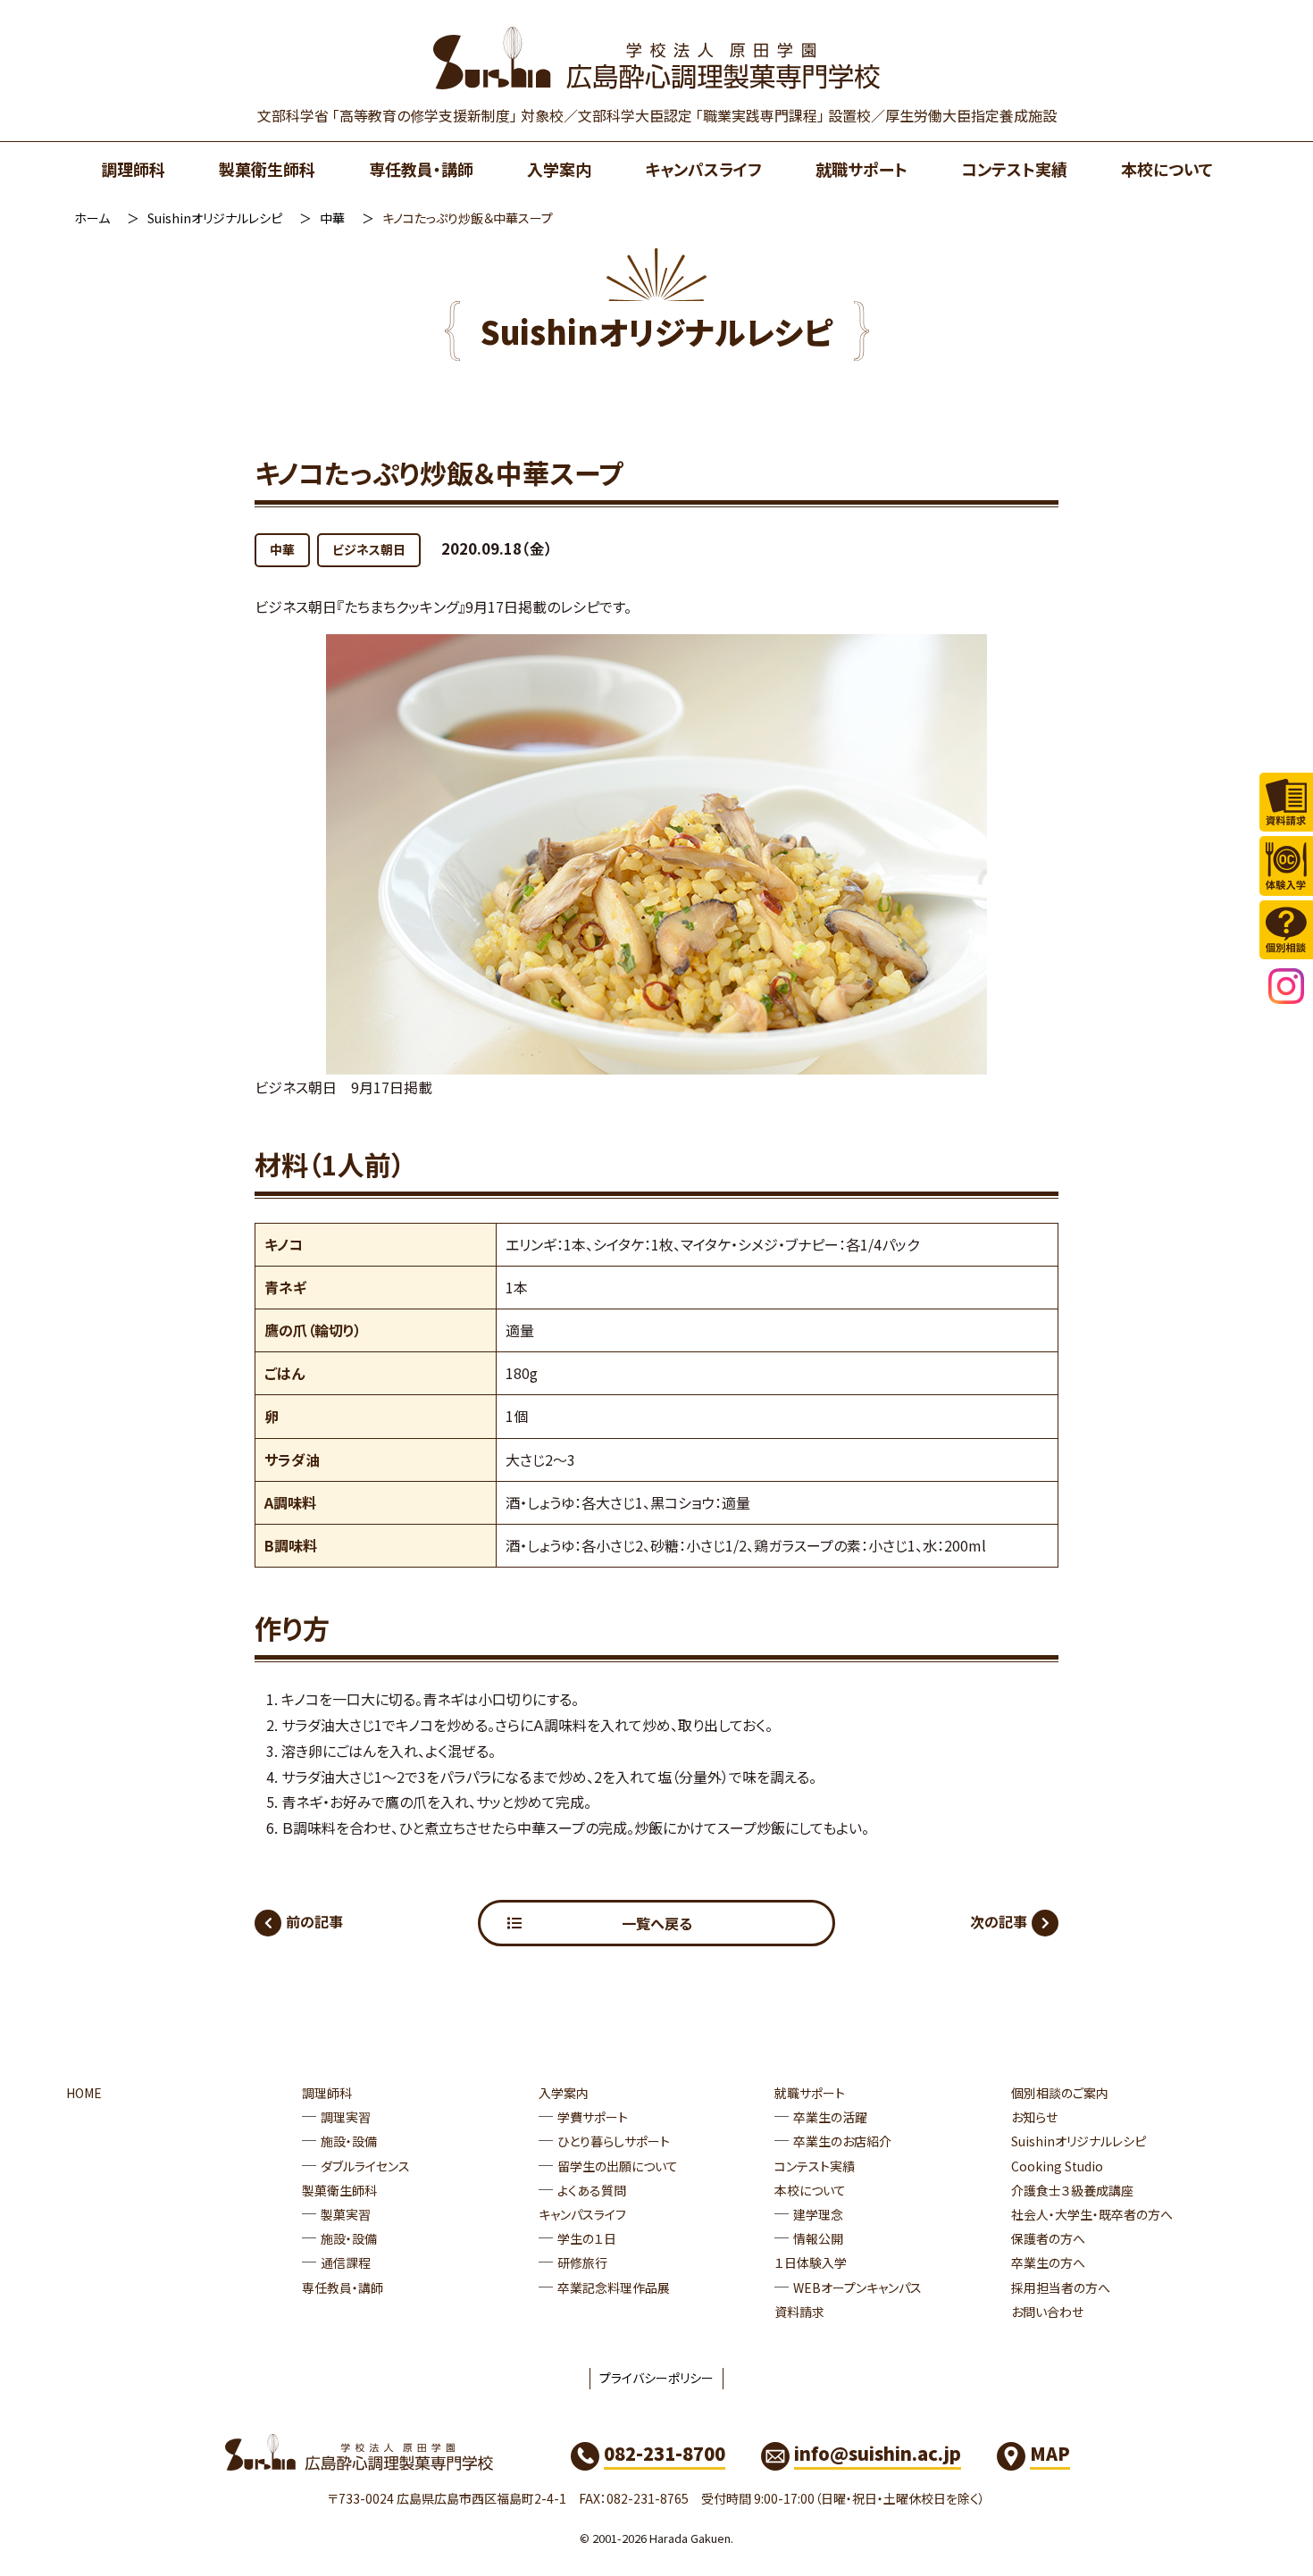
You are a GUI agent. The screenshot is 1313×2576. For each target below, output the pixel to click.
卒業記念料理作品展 (614, 2287)
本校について (1167, 169)
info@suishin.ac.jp (878, 2453)
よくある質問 (592, 2190)
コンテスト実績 (1014, 169)
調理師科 (133, 169)
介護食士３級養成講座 (1072, 2190)
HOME (84, 2093)
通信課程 (346, 2262)
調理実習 (346, 2117)
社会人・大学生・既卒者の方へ (1092, 2214)
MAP (1050, 2453)
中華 (332, 218)
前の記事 (314, 1921)
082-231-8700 (665, 2453)
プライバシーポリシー (656, 2378)
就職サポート (861, 169)
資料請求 (799, 2312)
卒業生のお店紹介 (842, 2141)
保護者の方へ (1048, 2238)
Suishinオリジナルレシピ (215, 218)
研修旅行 (582, 2262)
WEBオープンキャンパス (857, 2287)
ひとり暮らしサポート (614, 2141)
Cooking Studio (1057, 2166)
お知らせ (1034, 2117)
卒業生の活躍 (830, 2117)
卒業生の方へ (1048, 2262)
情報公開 (818, 2238)
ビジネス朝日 (369, 549)
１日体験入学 (811, 2262)
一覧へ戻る (657, 1923)
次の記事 (999, 1921)
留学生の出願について (618, 2166)
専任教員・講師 (421, 169)
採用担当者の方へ (1061, 2287)
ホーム (92, 218)
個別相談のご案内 (1060, 2093)
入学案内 (559, 169)
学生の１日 (587, 2238)
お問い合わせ (1047, 2312)
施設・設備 (349, 2141)
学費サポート (593, 2117)
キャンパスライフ (703, 169)
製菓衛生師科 (267, 169)
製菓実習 (346, 2214)
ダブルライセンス (365, 2166)
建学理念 (818, 2214)
